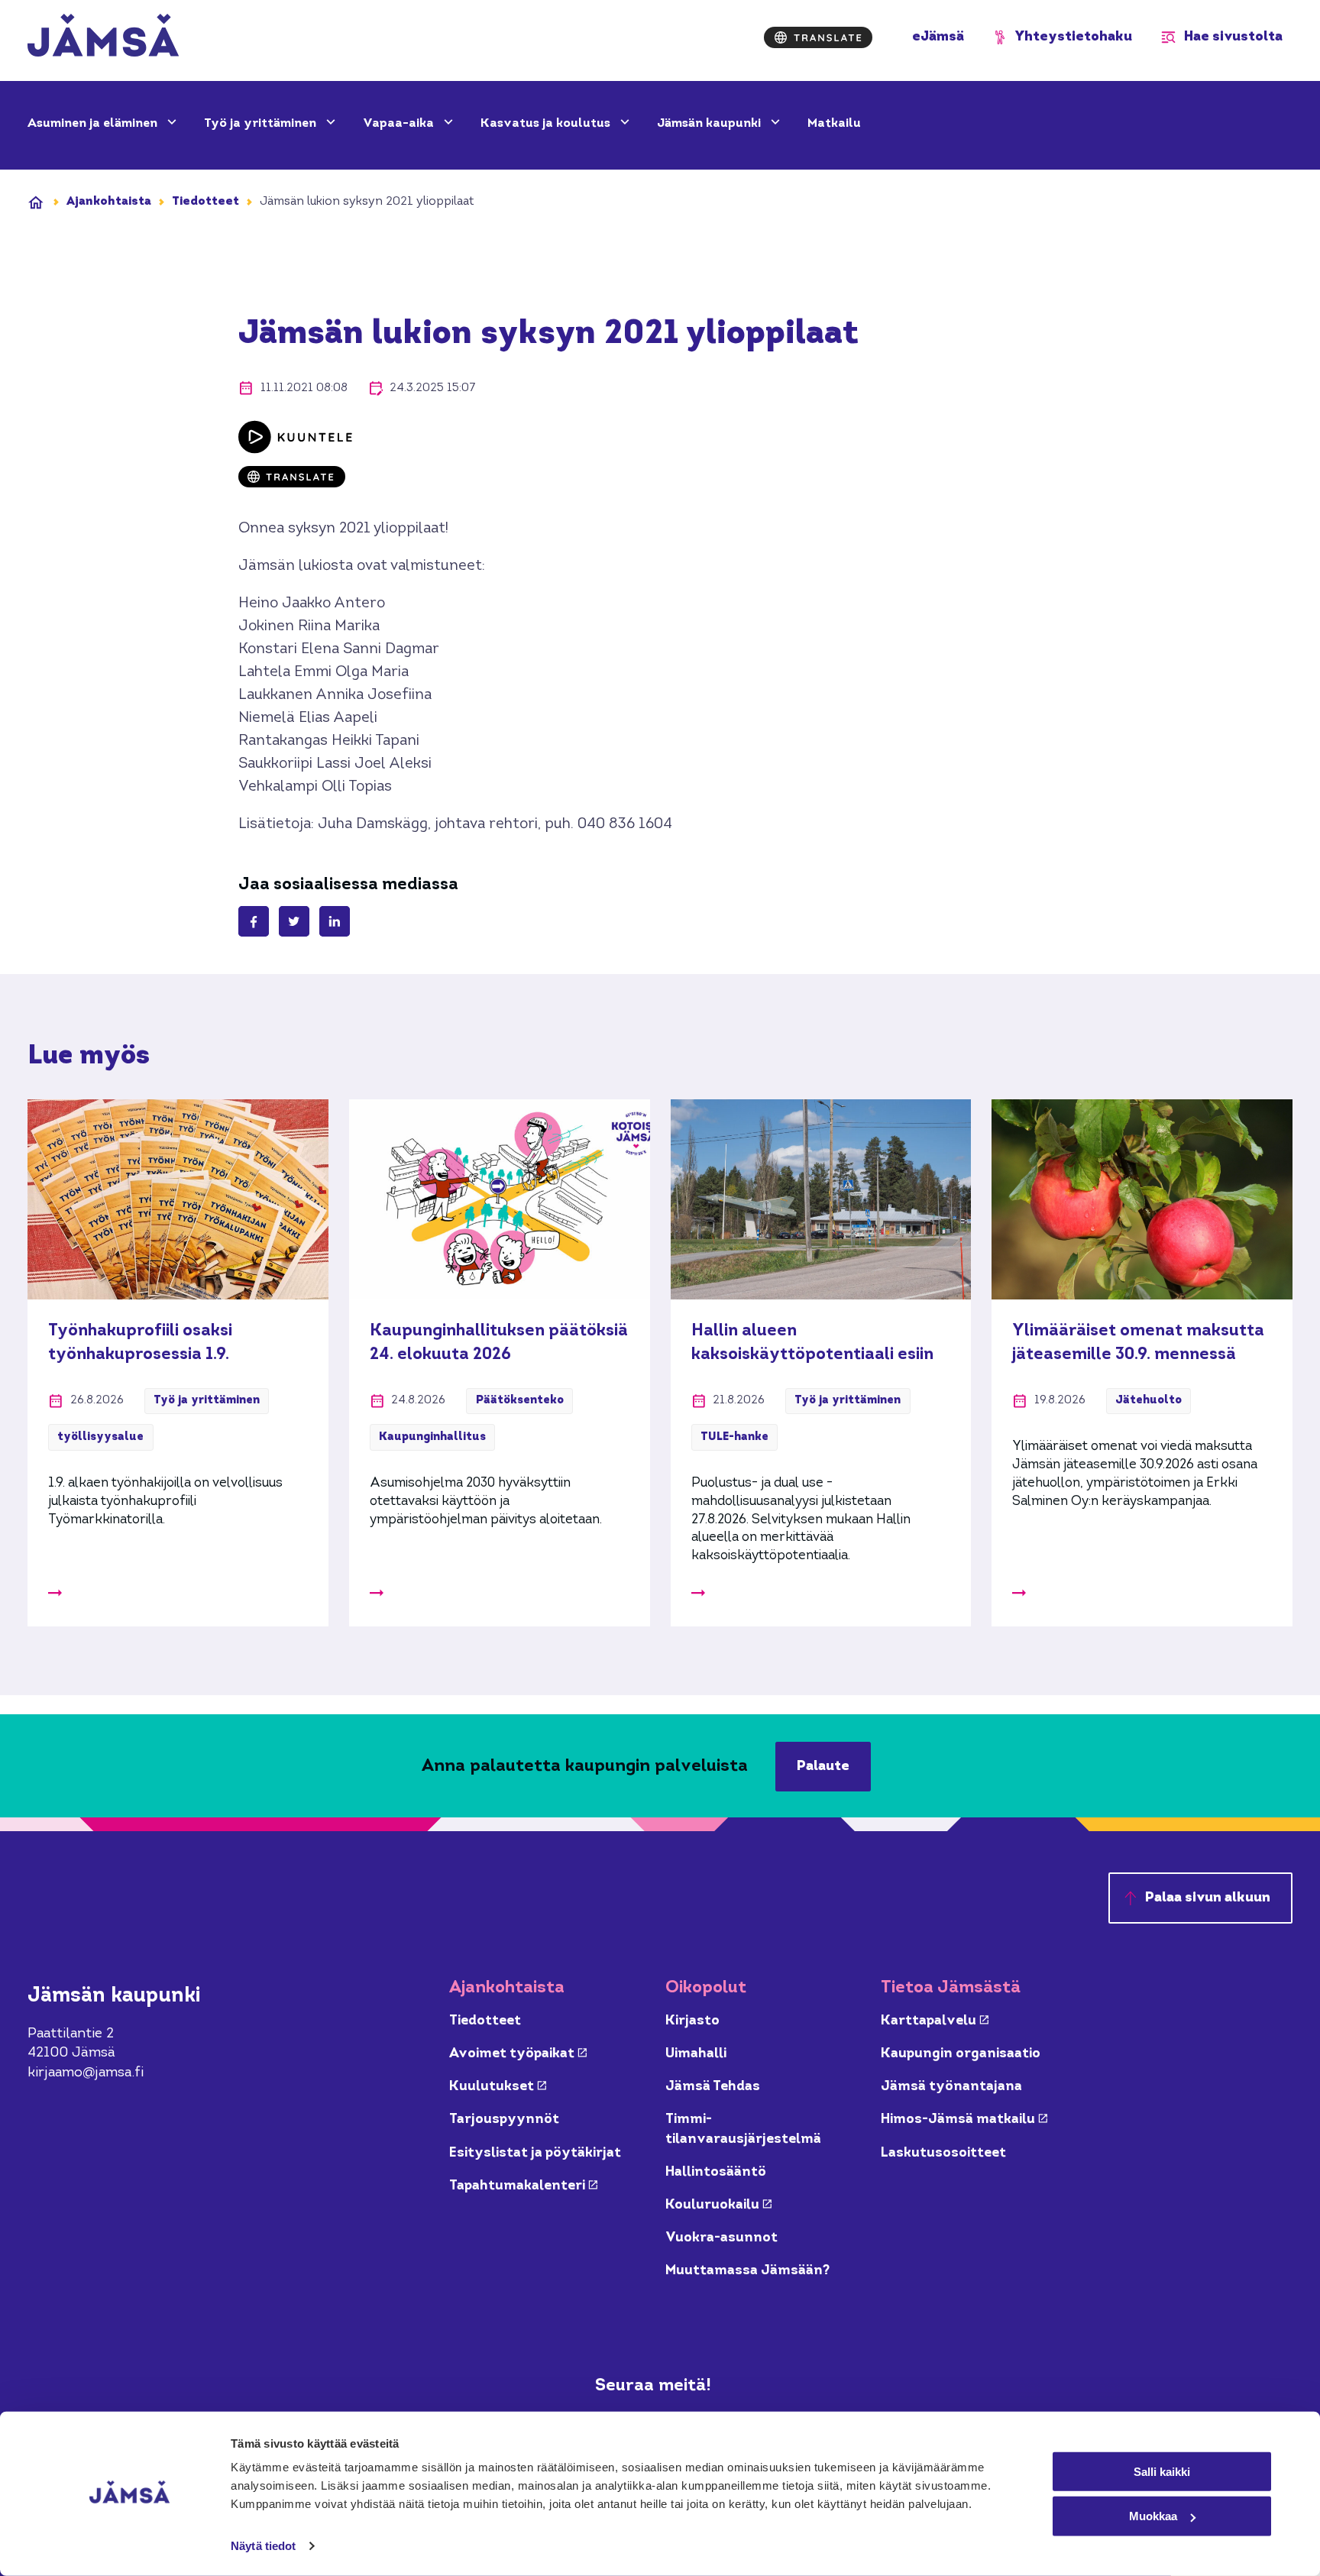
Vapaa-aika (400, 124)
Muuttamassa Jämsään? (747, 2271)
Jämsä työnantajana (951, 2087)
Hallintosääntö (716, 2172)
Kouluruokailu (718, 2205)
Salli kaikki (1162, 2471)
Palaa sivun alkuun (1208, 1898)
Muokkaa (1153, 2516)
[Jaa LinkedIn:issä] (335, 921)
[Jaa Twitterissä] (294, 921)
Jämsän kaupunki (710, 124)
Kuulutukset (498, 2087)
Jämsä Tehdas (713, 2087)
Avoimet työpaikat (518, 2054)
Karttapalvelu (935, 2021)
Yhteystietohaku (1074, 37)
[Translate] (818, 37)
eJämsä (938, 37)
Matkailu (834, 124)
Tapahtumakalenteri (523, 2186)
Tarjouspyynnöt (504, 2120)
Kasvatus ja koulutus (547, 124)
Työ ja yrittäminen (262, 124)
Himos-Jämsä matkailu (964, 2120)
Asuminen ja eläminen (94, 124)
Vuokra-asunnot (721, 2238)
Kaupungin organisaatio (961, 2054)
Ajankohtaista (109, 202)
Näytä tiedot (263, 2546)
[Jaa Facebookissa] (254, 921)
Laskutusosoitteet (943, 2153)
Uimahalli (696, 2054)
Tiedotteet (205, 202)
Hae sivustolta (1233, 37)
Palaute (823, 1767)
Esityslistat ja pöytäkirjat (535, 2153)
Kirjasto (692, 2021)
